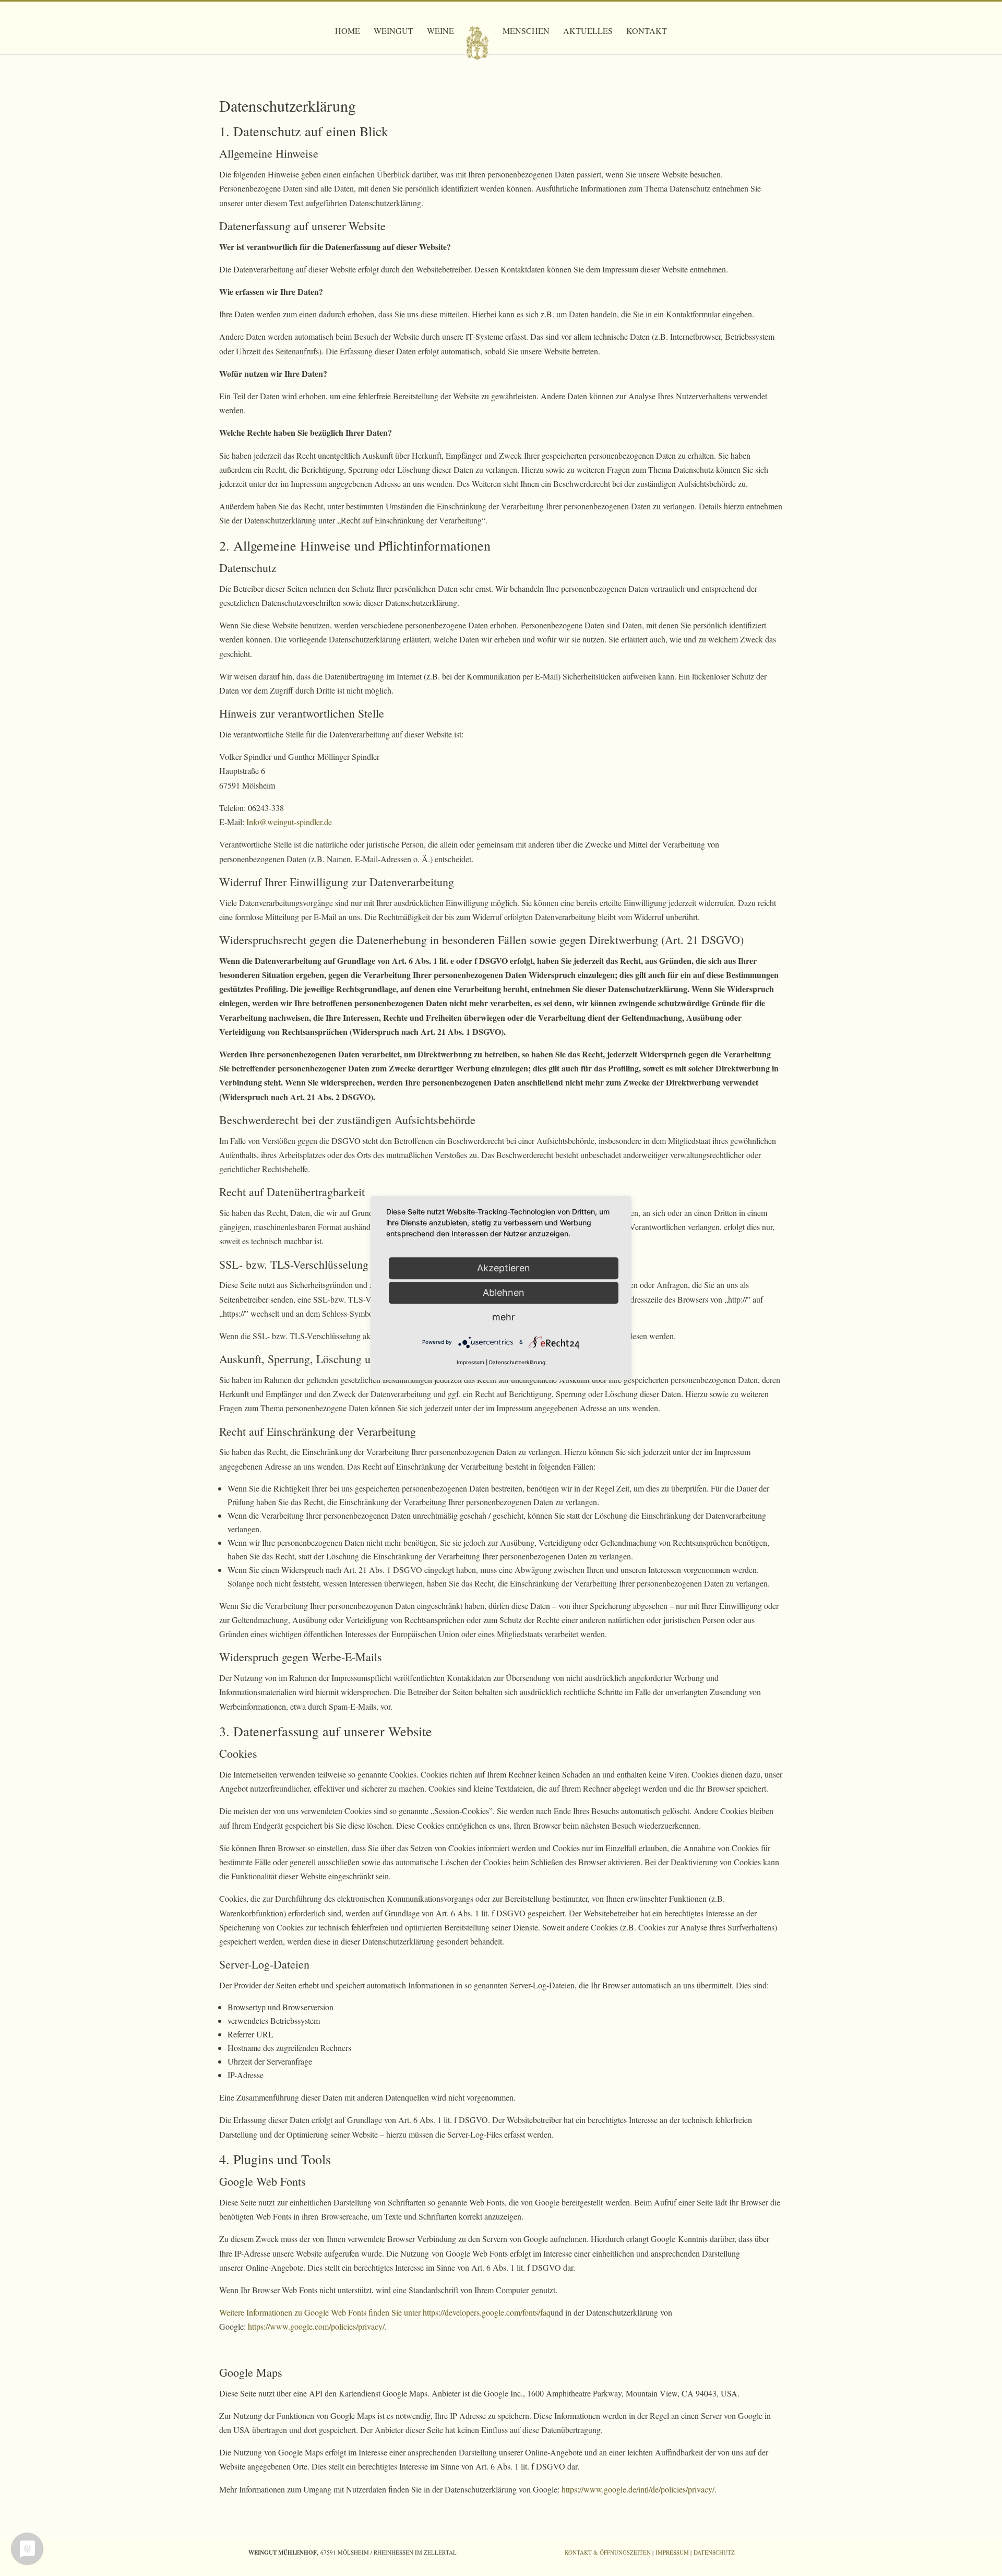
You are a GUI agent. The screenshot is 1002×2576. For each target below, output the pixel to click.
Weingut (393, 32)
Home (348, 32)
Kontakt (647, 32)
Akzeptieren (504, 1268)
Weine (440, 32)
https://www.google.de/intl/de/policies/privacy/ (638, 2489)
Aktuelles (588, 32)
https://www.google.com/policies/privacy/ (316, 2326)
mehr (504, 1317)
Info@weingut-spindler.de (289, 822)
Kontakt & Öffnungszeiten (608, 2552)
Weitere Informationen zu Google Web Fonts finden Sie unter (321, 2312)
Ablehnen (504, 1292)
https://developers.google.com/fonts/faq (487, 2312)
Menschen (526, 32)
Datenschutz (714, 2552)
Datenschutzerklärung (517, 1363)
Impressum (672, 2552)
